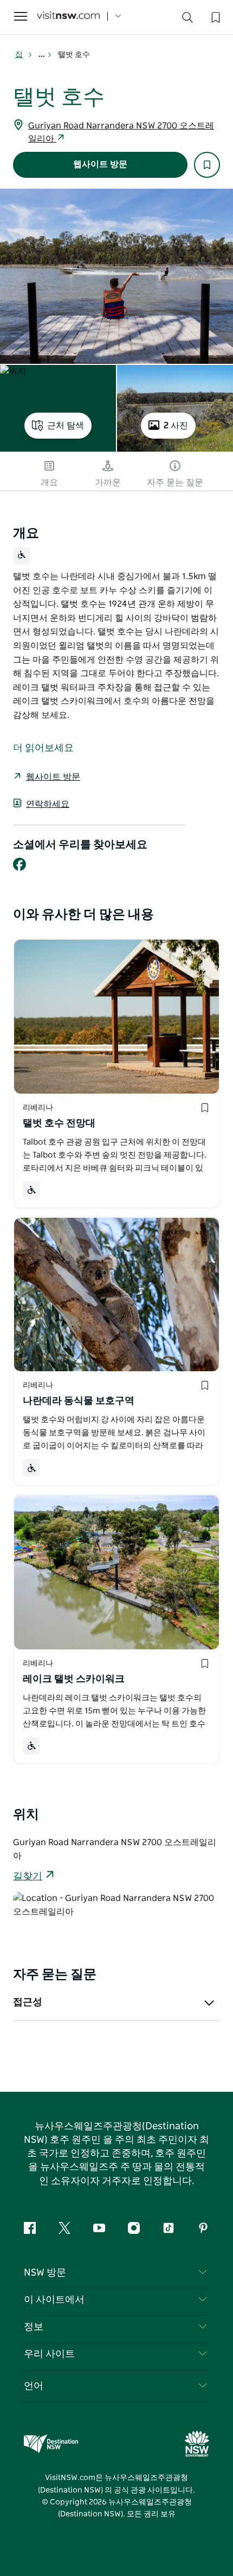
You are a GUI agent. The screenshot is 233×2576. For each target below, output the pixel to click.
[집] (68, 17)
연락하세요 (48, 804)
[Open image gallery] (116, 276)
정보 (34, 2327)
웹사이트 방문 (100, 164)
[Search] (187, 20)
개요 (49, 483)
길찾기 (28, 1877)
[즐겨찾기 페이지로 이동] (215, 16)
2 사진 (176, 426)
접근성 (28, 2002)
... (43, 55)
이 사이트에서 (54, 2300)
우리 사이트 (49, 2354)
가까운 (108, 483)
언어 (34, 2386)
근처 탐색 (66, 426)
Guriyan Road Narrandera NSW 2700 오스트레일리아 (121, 132)
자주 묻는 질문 (175, 483)
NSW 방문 (45, 2273)
